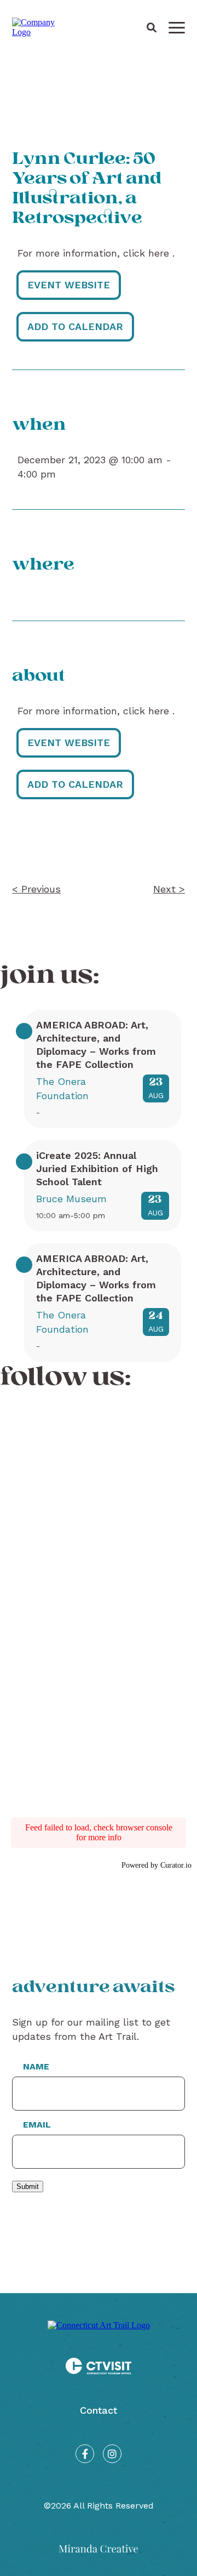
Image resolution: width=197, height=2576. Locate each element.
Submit (28, 2187)
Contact (99, 2410)
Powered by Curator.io (157, 1865)
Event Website (69, 285)
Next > (169, 889)
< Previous (36, 889)
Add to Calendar (75, 326)
